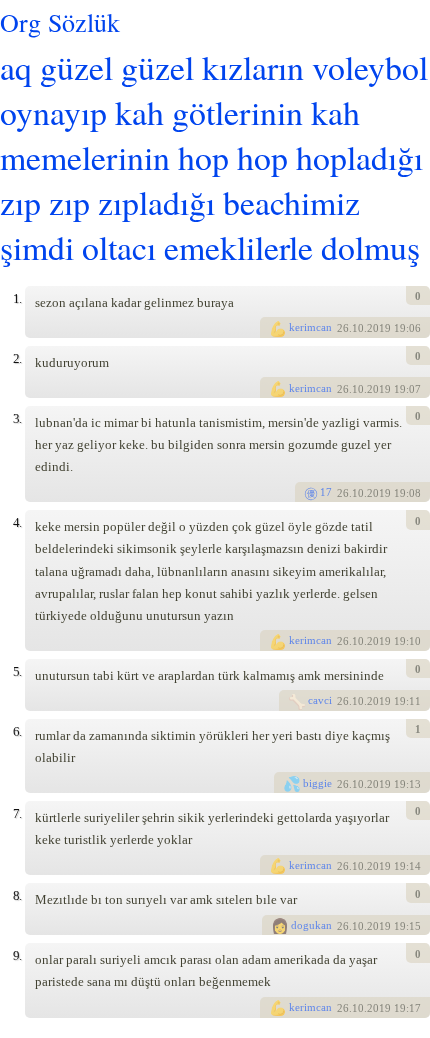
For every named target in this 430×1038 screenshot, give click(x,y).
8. (17, 895)
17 (326, 492)
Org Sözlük (60, 22)
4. (17, 522)
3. (17, 418)
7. (17, 813)
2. (17, 358)
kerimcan (310, 327)
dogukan (311, 925)
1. (17, 298)
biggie (317, 783)
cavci (320, 700)
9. (17, 955)
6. (17, 731)
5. (17, 671)
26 (343, 329)
